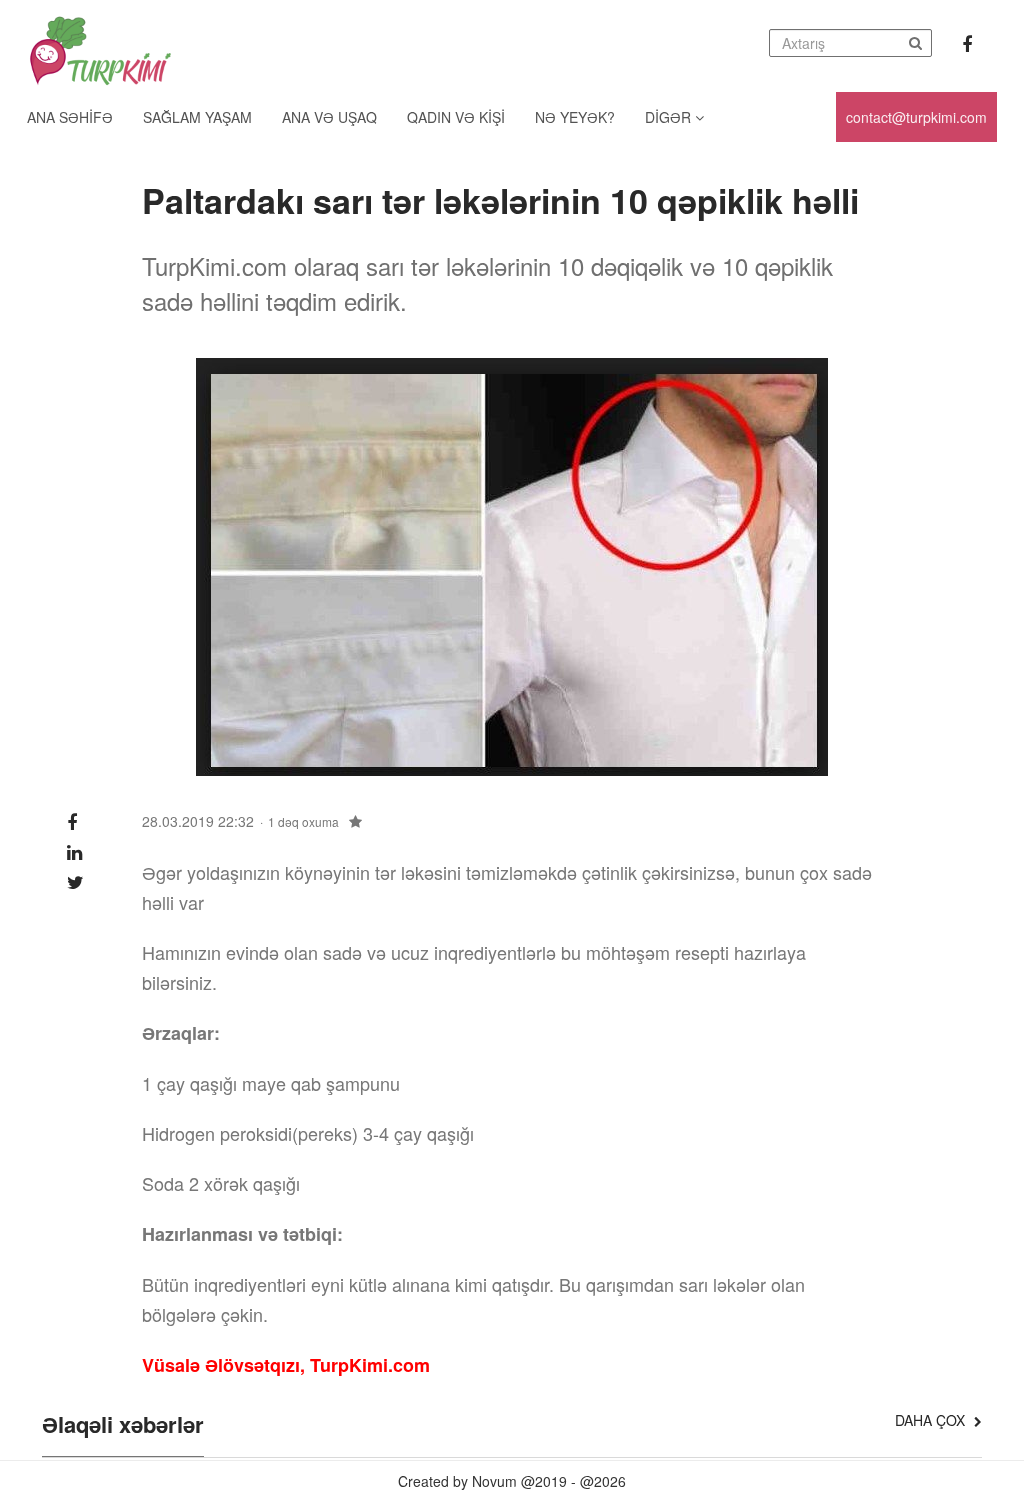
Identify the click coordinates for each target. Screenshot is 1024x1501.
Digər (670, 117)
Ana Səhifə (70, 117)
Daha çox (932, 1420)
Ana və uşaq (329, 117)
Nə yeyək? (575, 117)
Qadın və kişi (456, 117)
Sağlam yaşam (197, 117)
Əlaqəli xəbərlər (123, 1426)
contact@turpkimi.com (916, 117)
